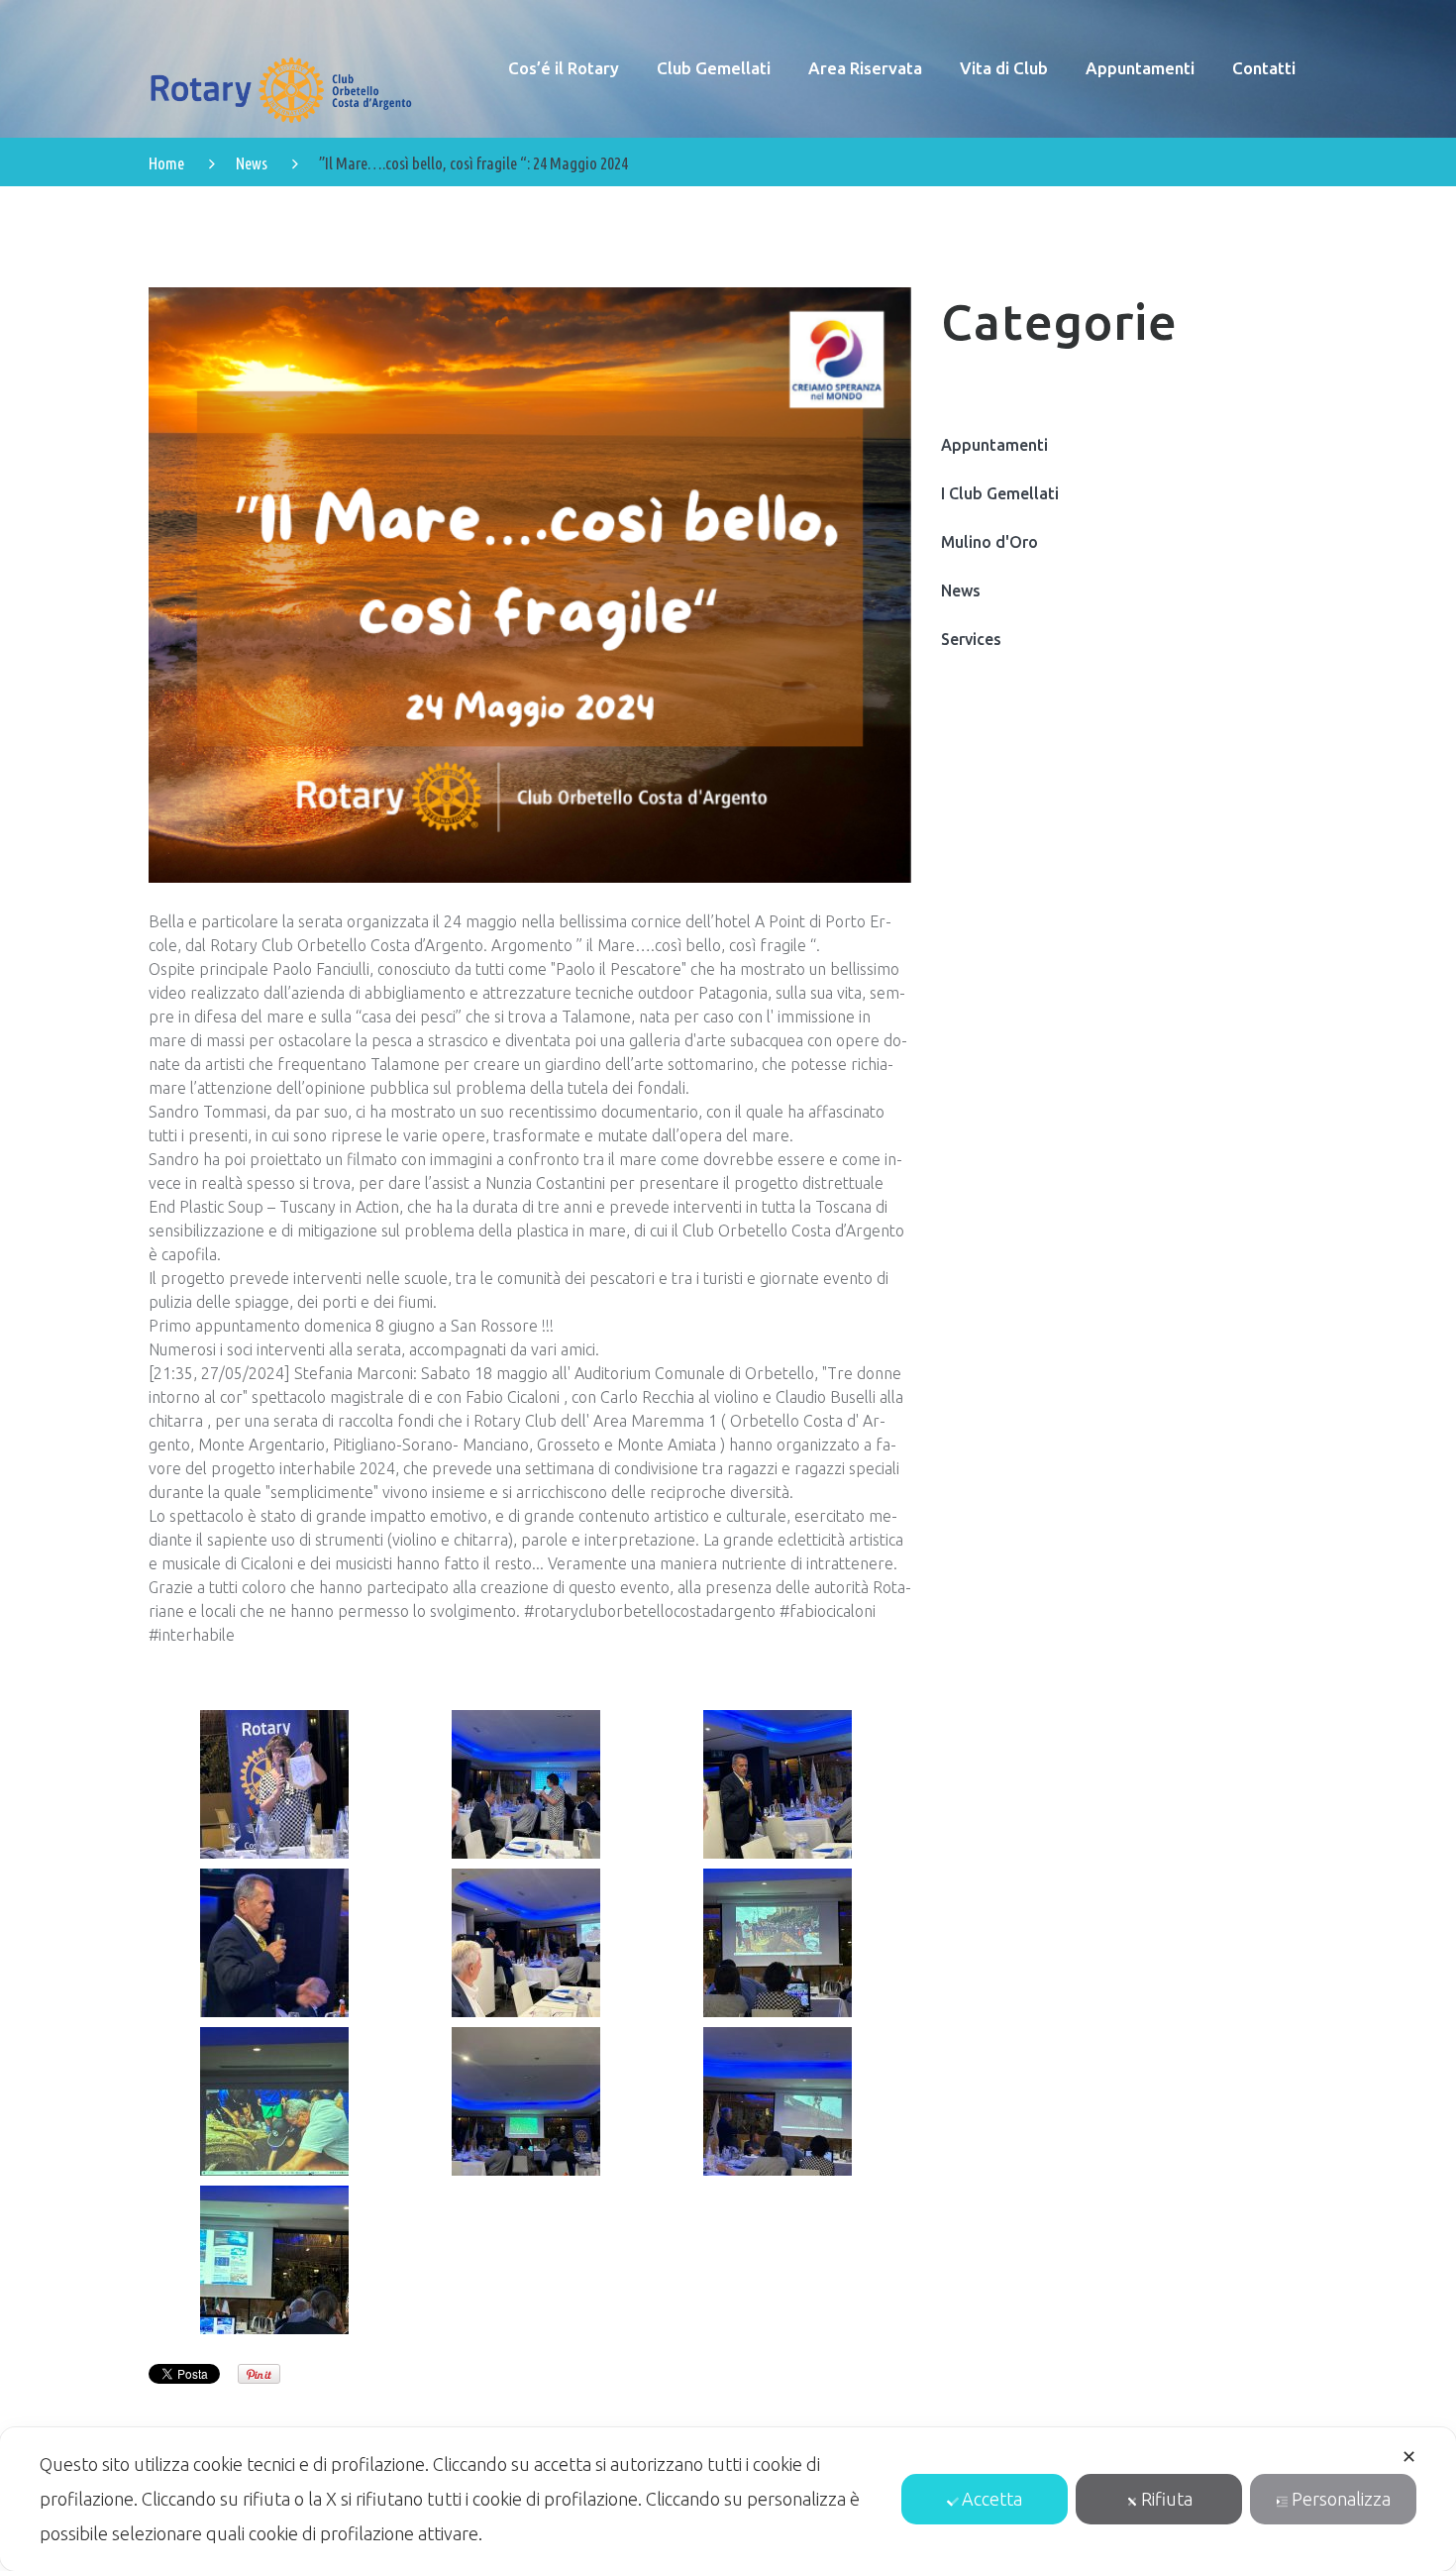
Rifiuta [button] (1167, 2499)
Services (971, 639)
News (252, 163)
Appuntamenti (994, 445)
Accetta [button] (992, 2499)
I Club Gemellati (1000, 493)
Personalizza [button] (1341, 2499)
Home (166, 163)
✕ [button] (1409, 2456)
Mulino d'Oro (989, 542)
